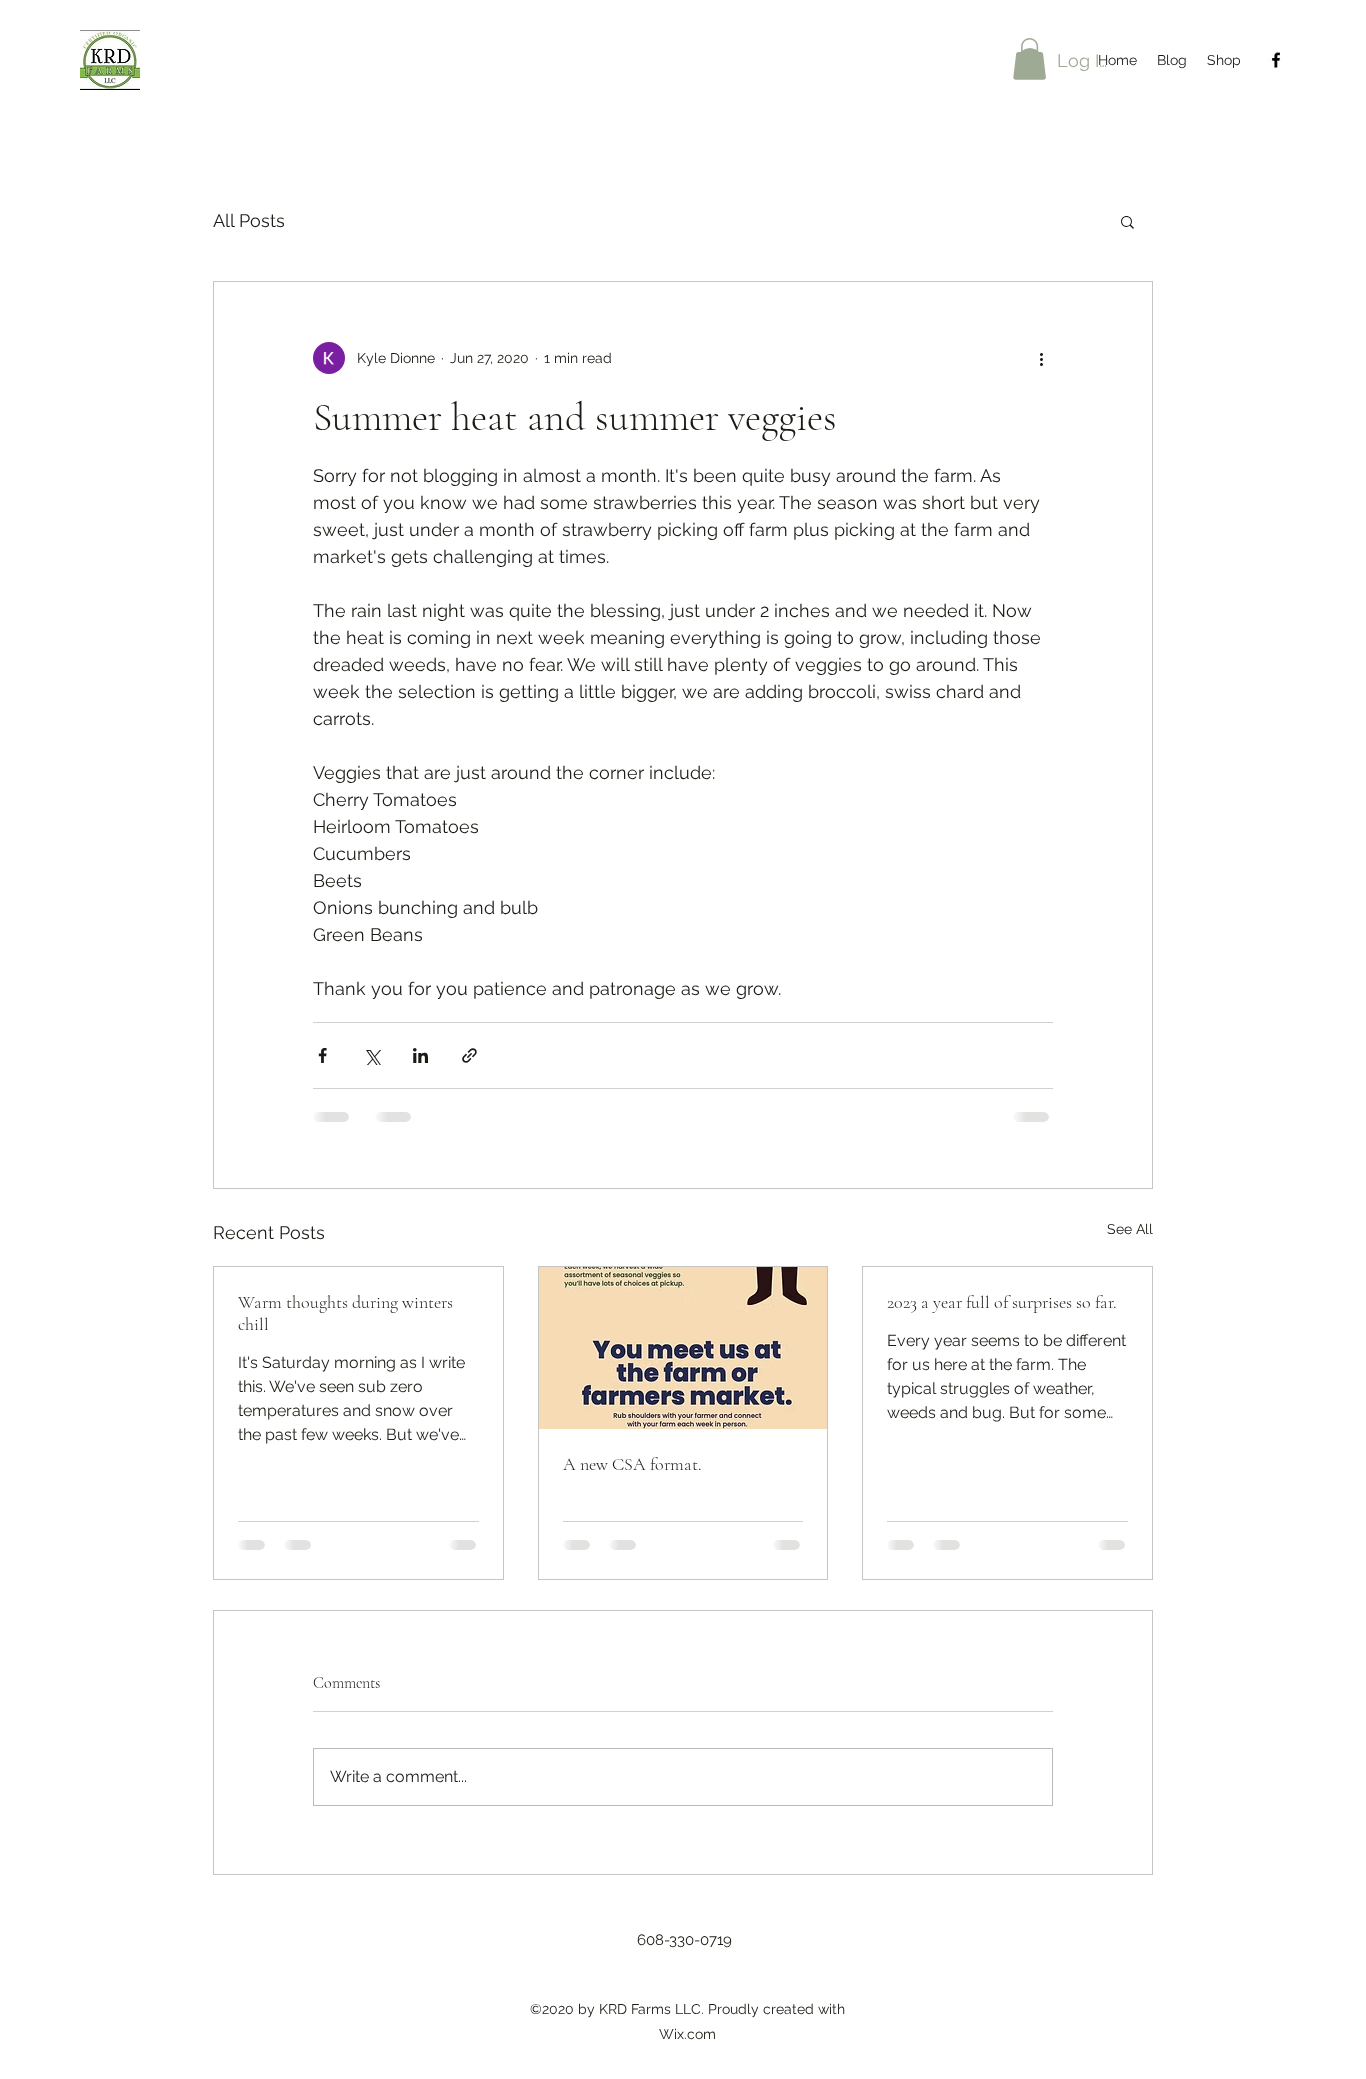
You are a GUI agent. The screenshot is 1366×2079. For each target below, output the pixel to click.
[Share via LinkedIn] (420, 1055)
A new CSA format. (632, 1464)
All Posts (249, 220)
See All (1130, 1229)
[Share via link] (469, 1055)
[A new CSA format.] (683, 1348)
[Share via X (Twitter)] (371, 1055)
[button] (1127, 221)
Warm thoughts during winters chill (345, 1313)
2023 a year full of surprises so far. (1002, 1302)
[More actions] (1041, 358)
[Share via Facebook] (322, 1055)
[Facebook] (1276, 60)
